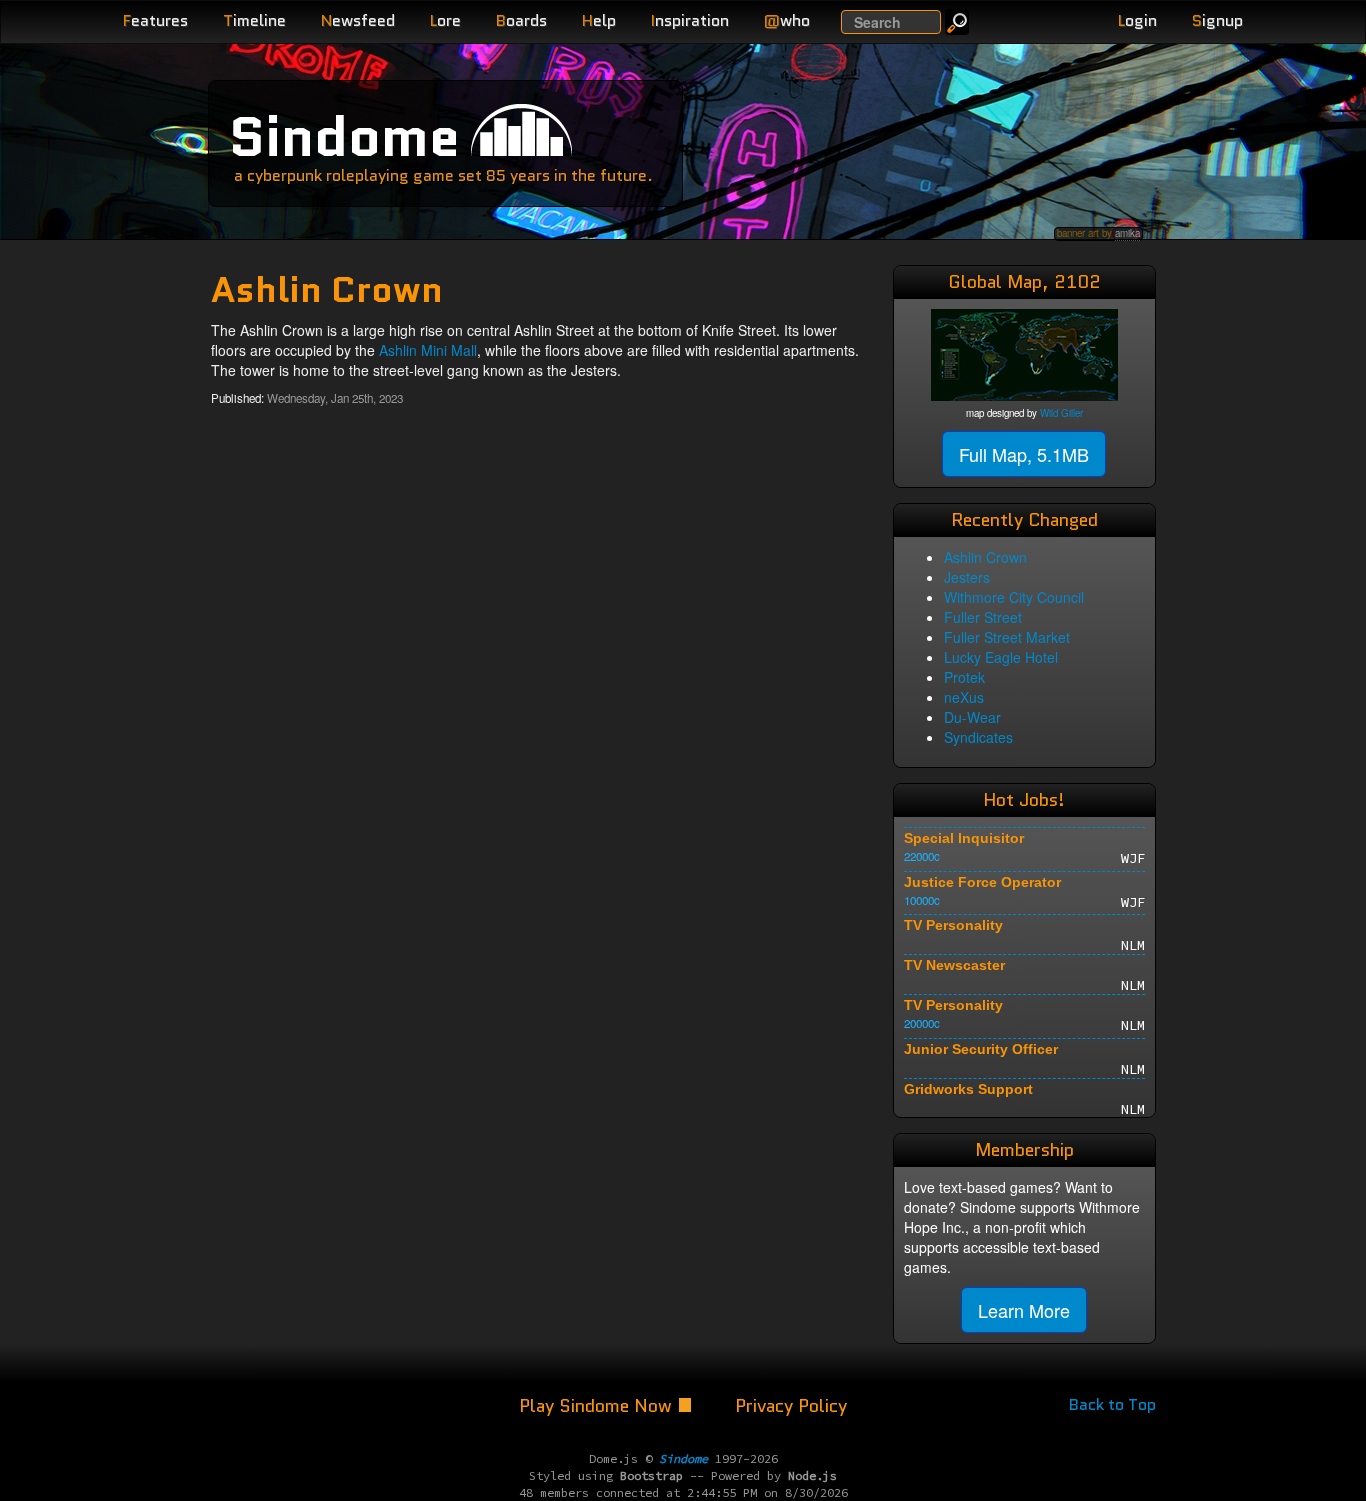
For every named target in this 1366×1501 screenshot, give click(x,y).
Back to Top (1112, 1404)
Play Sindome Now (598, 1406)
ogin (1137, 20)
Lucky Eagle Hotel (1001, 657)
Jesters (967, 577)
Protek (964, 677)
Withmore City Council (1014, 597)
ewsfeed (358, 20)
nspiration (690, 20)
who (787, 20)
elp (599, 20)
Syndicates (978, 737)
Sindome (344, 136)
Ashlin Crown (985, 557)
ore (445, 20)
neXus (964, 697)
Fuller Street (983, 617)
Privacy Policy (791, 1406)
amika (1127, 233)
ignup (1217, 20)
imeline (254, 20)
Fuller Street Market (1007, 637)
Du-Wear (972, 717)
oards (521, 20)
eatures (155, 20)
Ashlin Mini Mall (428, 350)
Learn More (1024, 1310)
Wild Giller (1061, 413)
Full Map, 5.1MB (1024, 454)
